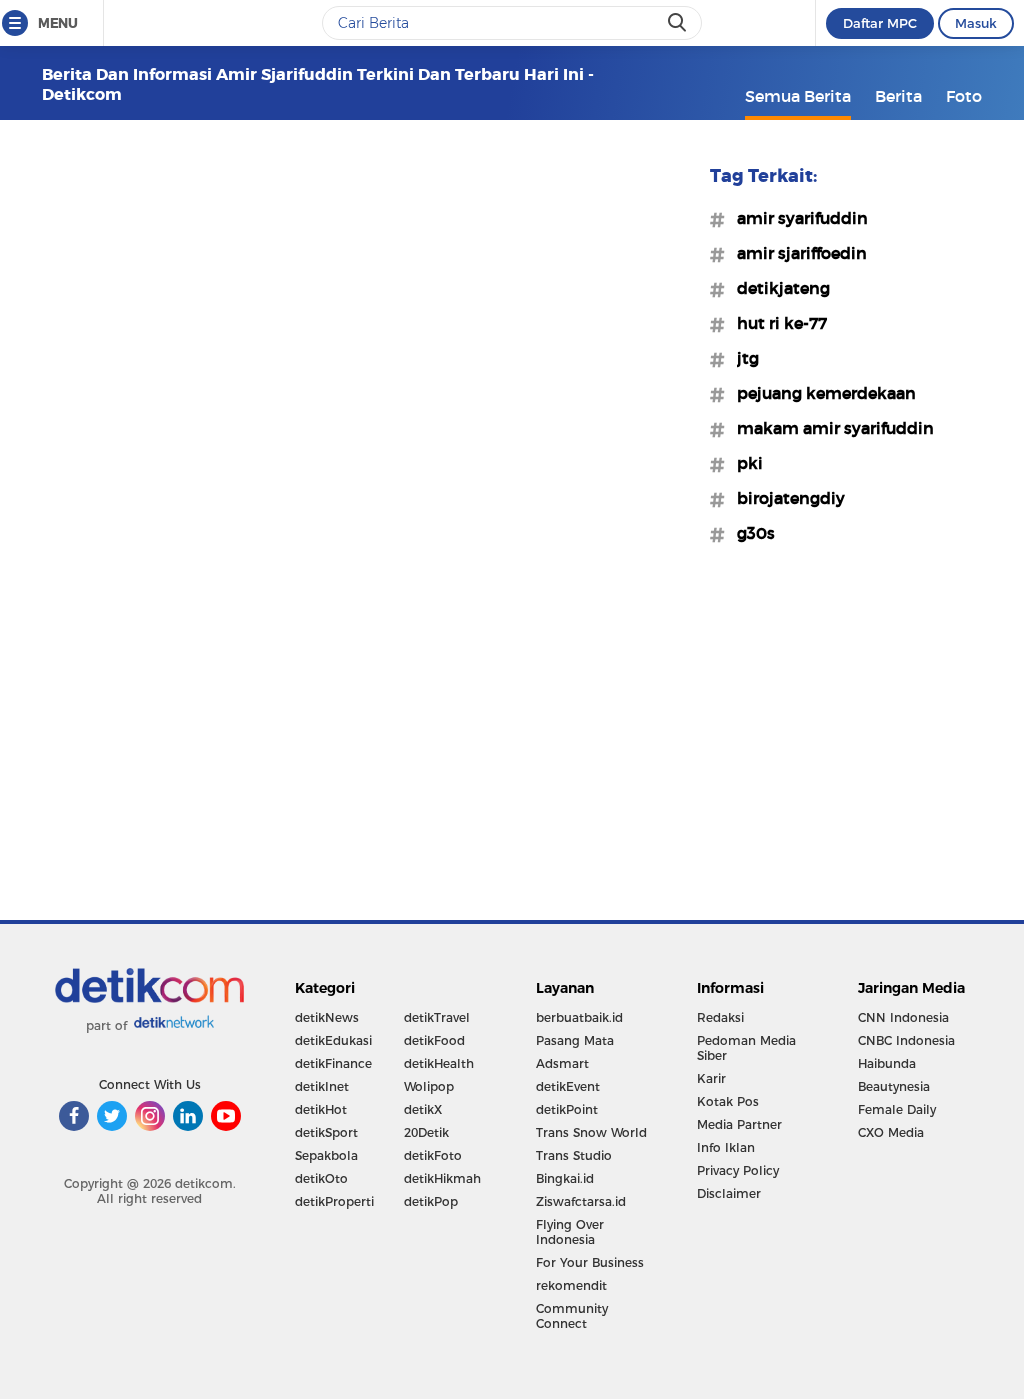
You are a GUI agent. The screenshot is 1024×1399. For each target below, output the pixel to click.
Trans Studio (574, 1155)
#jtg (742, 358)
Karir (711, 1078)
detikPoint (567, 1109)
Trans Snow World (591, 1132)
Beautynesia (894, 1086)
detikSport (326, 1132)
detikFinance (333, 1063)
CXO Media (891, 1132)
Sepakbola (326, 1155)
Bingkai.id (565, 1178)
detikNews (327, 1017)
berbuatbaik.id (579, 1017)
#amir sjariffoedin (796, 253)
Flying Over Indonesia (570, 1232)
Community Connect (572, 1316)
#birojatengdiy (785, 498)
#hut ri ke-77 (776, 323)
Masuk (976, 23)
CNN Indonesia (903, 1017)
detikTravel (437, 1017)
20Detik (426, 1132)
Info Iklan (726, 1147)
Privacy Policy (738, 1170)
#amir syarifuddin (796, 218)
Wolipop (429, 1086)
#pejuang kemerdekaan (820, 393)
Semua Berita (798, 96)
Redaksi (720, 1017)
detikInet (322, 1086)
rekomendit (571, 1285)
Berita (898, 96)
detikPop (431, 1201)
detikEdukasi (333, 1040)
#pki (744, 463)
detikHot (321, 1109)
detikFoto (433, 1155)
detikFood (434, 1040)
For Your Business (590, 1262)
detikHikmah (442, 1178)
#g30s (750, 533)
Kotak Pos (728, 1101)
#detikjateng (777, 288)
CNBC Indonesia (906, 1040)
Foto (964, 96)
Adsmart (562, 1063)
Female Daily (897, 1109)
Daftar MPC (880, 23)
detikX (423, 1109)
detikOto (321, 1178)
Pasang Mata (575, 1040)
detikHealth (439, 1063)
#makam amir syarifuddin (829, 428)
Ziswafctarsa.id (581, 1201)
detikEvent (568, 1086)
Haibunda (887, 1063)
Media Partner (739, 1124)
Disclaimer (729, 1193)
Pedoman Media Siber (746, 1048)
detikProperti (334, 1201)
